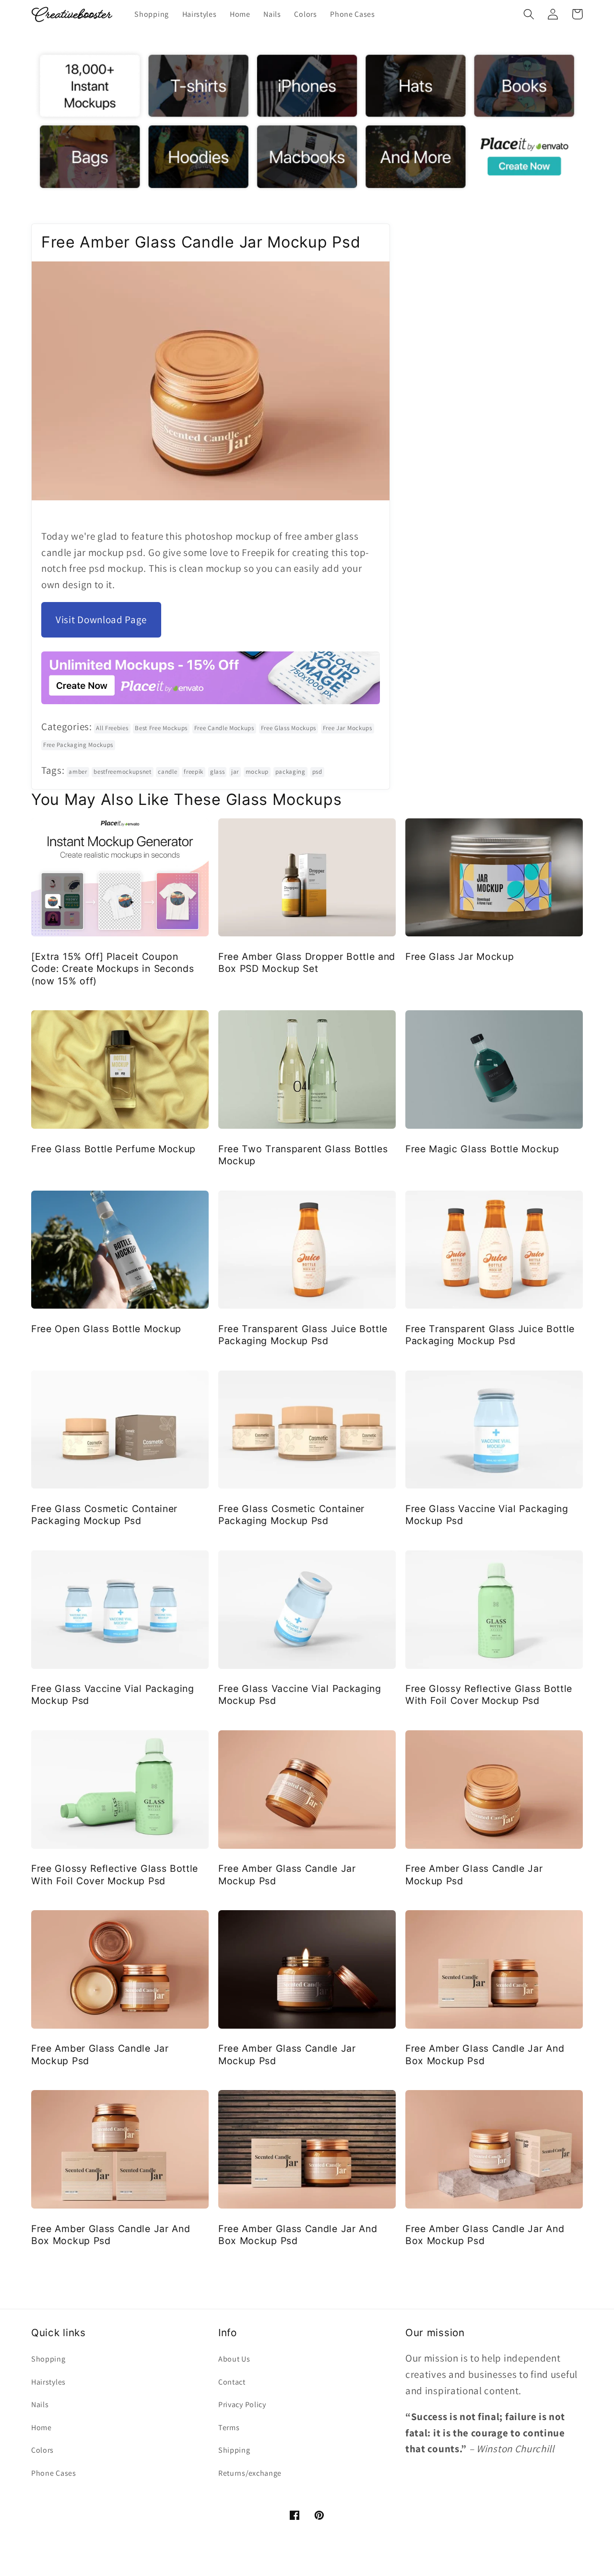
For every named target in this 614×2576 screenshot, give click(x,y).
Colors (42, 2450)
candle (167, 772)
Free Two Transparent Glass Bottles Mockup (303, 1155)
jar (235, 772)
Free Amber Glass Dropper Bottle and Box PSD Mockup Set (307, 963)
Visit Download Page (101, 620)
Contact (232, 2382)
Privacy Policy (242, 2405)
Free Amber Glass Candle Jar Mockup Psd (287, 1874)
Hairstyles (48, 2382)
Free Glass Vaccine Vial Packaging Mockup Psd (487, 1515)
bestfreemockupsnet (122, 772)
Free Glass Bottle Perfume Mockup (113, 1149)
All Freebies (112, 728)
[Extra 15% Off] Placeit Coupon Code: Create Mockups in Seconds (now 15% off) (112, 969)
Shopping (48, 2359)
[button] (529, 14)
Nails (40, 2405)
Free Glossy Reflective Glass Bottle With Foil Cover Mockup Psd (489, 1695)
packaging (290, 772)
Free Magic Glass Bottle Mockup (482, 1149)
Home (41, 2428)
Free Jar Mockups (348, 728)
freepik (194, 772)
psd (317, 772)
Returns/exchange (250, 2473)
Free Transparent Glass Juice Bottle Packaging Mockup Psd (303, 1335)
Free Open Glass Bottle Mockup (106, 1329)
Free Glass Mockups (289, 728)
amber (78, 772)
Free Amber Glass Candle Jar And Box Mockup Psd (485, 2054)
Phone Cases (54, 2473)
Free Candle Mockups (224, 728)
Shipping (234, 2450)
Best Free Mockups (161, 728)
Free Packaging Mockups (78, 745)
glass (217, 772)
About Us (234, 2359)
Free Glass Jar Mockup (460, 957)
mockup (257, 772)
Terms (229, 2428)
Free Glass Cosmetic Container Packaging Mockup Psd (104, 1515)
